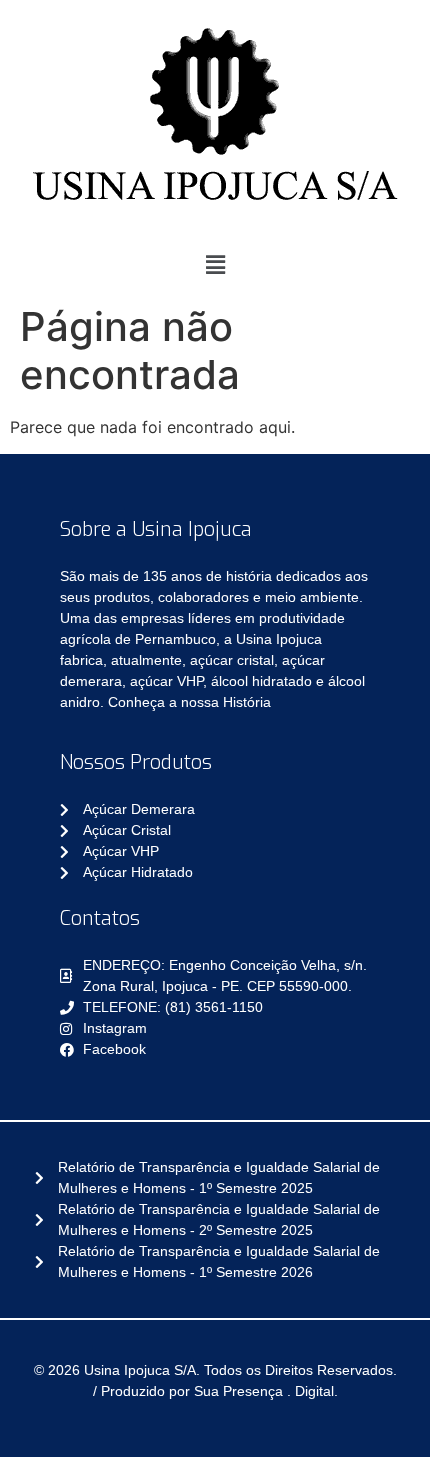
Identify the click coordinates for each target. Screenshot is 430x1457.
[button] (215, 264)
